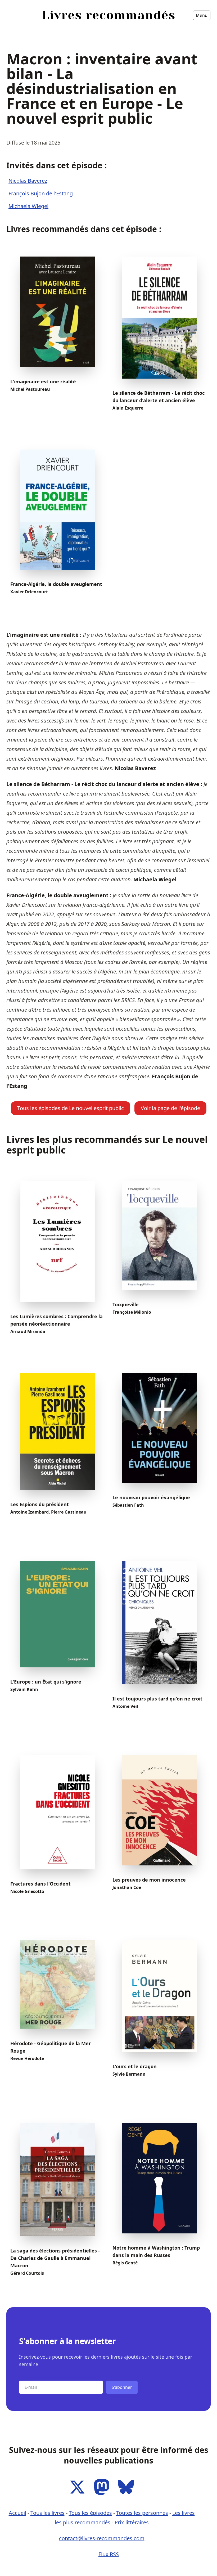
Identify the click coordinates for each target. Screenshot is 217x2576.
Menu (202, 15)
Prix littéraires (132, 2522)
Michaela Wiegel (28, 206)
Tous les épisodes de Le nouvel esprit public (71, 1108)
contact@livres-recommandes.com (102, 2538)
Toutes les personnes (142, 2513)
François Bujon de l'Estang (41, 193)
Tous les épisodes (90, 2513)
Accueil (16, 30)
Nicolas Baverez (28, 181)
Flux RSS (109, 2554)
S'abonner (122, 2387)
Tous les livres (48, 2513)
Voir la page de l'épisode (170, 1108)
